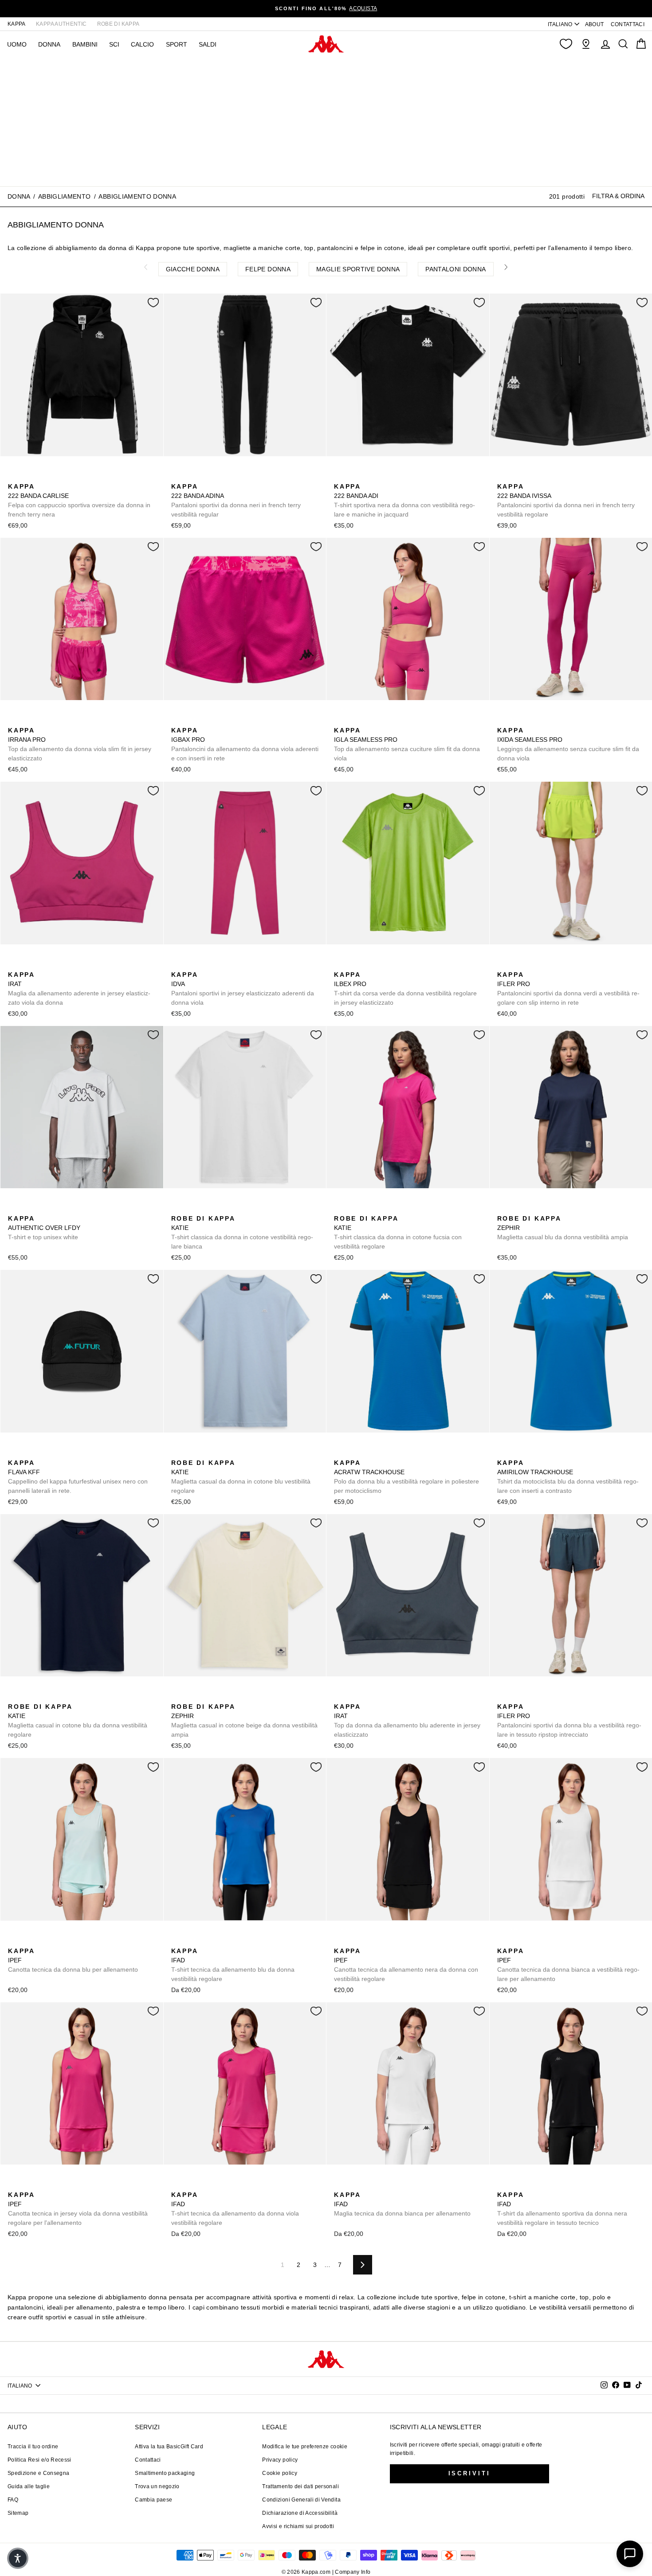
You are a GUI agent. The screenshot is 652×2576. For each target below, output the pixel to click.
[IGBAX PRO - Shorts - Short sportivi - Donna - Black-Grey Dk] (205, 720)
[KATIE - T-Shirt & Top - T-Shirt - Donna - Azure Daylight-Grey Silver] (191, 1209)
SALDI (208, 44)
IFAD (233, 1965)
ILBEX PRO (405, 989)
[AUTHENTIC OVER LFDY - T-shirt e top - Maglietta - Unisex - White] (14, 1209)
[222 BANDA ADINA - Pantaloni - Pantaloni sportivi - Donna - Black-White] (177, 477)
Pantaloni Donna (456, 269)
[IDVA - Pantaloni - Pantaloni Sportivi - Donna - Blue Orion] (220, 965)
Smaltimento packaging (165, 2473)
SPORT (177, 44)
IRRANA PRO (80, 744)
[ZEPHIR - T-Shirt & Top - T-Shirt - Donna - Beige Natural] (517, 1209)
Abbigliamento (65, 196)
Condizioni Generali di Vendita (301, 2500)
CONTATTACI (628, 24)
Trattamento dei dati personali (300, 2486)
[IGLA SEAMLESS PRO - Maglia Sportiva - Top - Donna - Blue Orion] (354, 720)
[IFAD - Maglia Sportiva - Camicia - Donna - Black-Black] (191, 1941)
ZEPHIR (563, 1228)
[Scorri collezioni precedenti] (146, 267)
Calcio (142, 44)
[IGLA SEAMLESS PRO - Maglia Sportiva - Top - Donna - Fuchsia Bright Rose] (340, 720)
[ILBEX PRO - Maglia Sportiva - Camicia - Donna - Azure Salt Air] (354, 965)
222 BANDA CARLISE (79, 500)
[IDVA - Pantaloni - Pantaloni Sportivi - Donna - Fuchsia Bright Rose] (177, 965)
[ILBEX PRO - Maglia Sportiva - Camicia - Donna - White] (368, 965)
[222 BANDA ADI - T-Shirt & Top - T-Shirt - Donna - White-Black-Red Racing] (382, 477)
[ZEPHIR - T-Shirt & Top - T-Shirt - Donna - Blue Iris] (503, 1209)
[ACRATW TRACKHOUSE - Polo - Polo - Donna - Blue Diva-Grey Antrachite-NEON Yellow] (340, 1453)
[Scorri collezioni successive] (507, 267)
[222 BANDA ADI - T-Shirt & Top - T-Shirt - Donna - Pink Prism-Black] (354, 477)
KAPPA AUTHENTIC (61, 24)
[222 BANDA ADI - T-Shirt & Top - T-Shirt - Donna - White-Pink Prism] (368, 477)
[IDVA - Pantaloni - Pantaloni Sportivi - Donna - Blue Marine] (205, 965)
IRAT (79, 989)
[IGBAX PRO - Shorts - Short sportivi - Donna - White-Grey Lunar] (220, 720)
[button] (18, 2558)
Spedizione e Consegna (38, 2473)
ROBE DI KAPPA (118, 24)
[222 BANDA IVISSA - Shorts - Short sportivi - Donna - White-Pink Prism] (517, 477)
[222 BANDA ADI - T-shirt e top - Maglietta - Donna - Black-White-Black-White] (340, 477)
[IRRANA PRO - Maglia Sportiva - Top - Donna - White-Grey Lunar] (42, 720)
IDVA (243, 989)
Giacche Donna (193, 269)
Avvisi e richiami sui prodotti (298, 2526)
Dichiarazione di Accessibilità (300, 2513)
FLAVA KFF (78, 1477)
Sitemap (18, 2513)
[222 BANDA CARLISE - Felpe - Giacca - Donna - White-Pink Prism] (28, 477)
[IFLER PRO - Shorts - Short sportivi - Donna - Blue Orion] (531, 965)
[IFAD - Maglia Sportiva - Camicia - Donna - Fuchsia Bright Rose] (205, 1941)
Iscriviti (469, 2473)
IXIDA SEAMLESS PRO (568, 744)
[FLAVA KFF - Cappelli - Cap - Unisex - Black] (14, 1453)
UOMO (17, 44)
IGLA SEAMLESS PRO (407, 744)
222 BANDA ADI (405, 500)
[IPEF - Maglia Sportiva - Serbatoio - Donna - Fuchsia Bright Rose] (42, 1941)
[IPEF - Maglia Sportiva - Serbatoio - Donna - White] (56, 1941)
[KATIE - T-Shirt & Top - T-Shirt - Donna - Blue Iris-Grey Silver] (205, 1209)
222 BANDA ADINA (236, 500)
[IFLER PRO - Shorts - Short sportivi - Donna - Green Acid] (503, 965)
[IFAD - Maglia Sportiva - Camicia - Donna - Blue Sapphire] (177, 1941)
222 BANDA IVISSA (566, 500)
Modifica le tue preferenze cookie (305, 2447)
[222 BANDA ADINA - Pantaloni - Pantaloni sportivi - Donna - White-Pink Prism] (191, 477)
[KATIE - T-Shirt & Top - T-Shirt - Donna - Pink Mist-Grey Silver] (382, 1209)
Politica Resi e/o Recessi (39, 2460)
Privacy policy (280, 2460)
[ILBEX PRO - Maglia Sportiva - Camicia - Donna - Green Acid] (340, 965)
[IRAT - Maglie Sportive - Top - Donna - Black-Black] (28, 965)
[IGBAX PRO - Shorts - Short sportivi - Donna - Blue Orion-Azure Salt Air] (191, 720)
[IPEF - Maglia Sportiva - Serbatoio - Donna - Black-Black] (28, 1941)
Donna (19, 196)
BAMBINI (85, 44)
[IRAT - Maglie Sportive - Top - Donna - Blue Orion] (42, 965)
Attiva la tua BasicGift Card (169, 2447)
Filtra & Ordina (618, 196)
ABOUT (595, 24)
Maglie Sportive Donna (358, 269)
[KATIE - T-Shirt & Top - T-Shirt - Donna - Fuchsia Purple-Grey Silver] (220, 1209)
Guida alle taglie (29, 2486)
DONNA (49, 44)
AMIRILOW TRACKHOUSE (568, 1477)
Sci (114, 44)
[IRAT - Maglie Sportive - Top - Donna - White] (56, 965)
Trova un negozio (157, 2486)
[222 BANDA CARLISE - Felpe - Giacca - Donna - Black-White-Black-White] (14, 477)
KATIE (242, 1232)
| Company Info (352, 2572)
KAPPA (17, 24)
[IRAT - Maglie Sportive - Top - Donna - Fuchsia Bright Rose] (14, 965)
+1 (233, 1208)
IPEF (73, 1960)
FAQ (13, 2500)
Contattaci (148, 2460)
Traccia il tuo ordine (33, 2447)
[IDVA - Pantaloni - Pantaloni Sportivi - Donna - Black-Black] (191, 965)
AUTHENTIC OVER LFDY (44, 1228)
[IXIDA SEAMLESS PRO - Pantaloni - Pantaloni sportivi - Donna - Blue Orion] (517, 720)
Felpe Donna (268, 269)
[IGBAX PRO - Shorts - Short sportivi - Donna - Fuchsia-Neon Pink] (177, 720)
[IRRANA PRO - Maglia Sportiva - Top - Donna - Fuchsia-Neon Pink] (14, 720)
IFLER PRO (568, 989)
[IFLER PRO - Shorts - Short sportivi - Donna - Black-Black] (517, 965)
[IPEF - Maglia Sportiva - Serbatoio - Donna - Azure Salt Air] (14, 1941)
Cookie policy (280, 2473)
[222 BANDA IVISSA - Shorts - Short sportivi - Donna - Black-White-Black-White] (503, 477)
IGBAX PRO (245, 744)
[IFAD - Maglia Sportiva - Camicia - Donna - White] (220, 1941)
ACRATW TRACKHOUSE (407, 1477)
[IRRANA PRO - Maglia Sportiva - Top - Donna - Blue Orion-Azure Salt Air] (28, 720)
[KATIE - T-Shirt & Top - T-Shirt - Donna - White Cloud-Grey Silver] (177, 1209)
